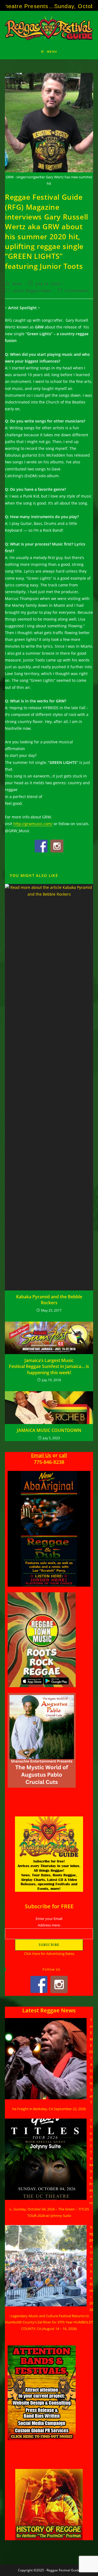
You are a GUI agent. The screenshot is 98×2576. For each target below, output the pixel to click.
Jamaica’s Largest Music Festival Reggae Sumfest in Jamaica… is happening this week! (49, 1366)
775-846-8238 (49, 1462)
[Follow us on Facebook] (41, 846)
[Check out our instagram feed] (57, 846)
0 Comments (77, 291)
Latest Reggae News (32, 291)
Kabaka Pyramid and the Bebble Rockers (49, 1300)
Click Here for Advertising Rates (49, 1954)
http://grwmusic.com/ (33, 824)
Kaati (17, 284)
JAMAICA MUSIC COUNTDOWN (49, 1430)
